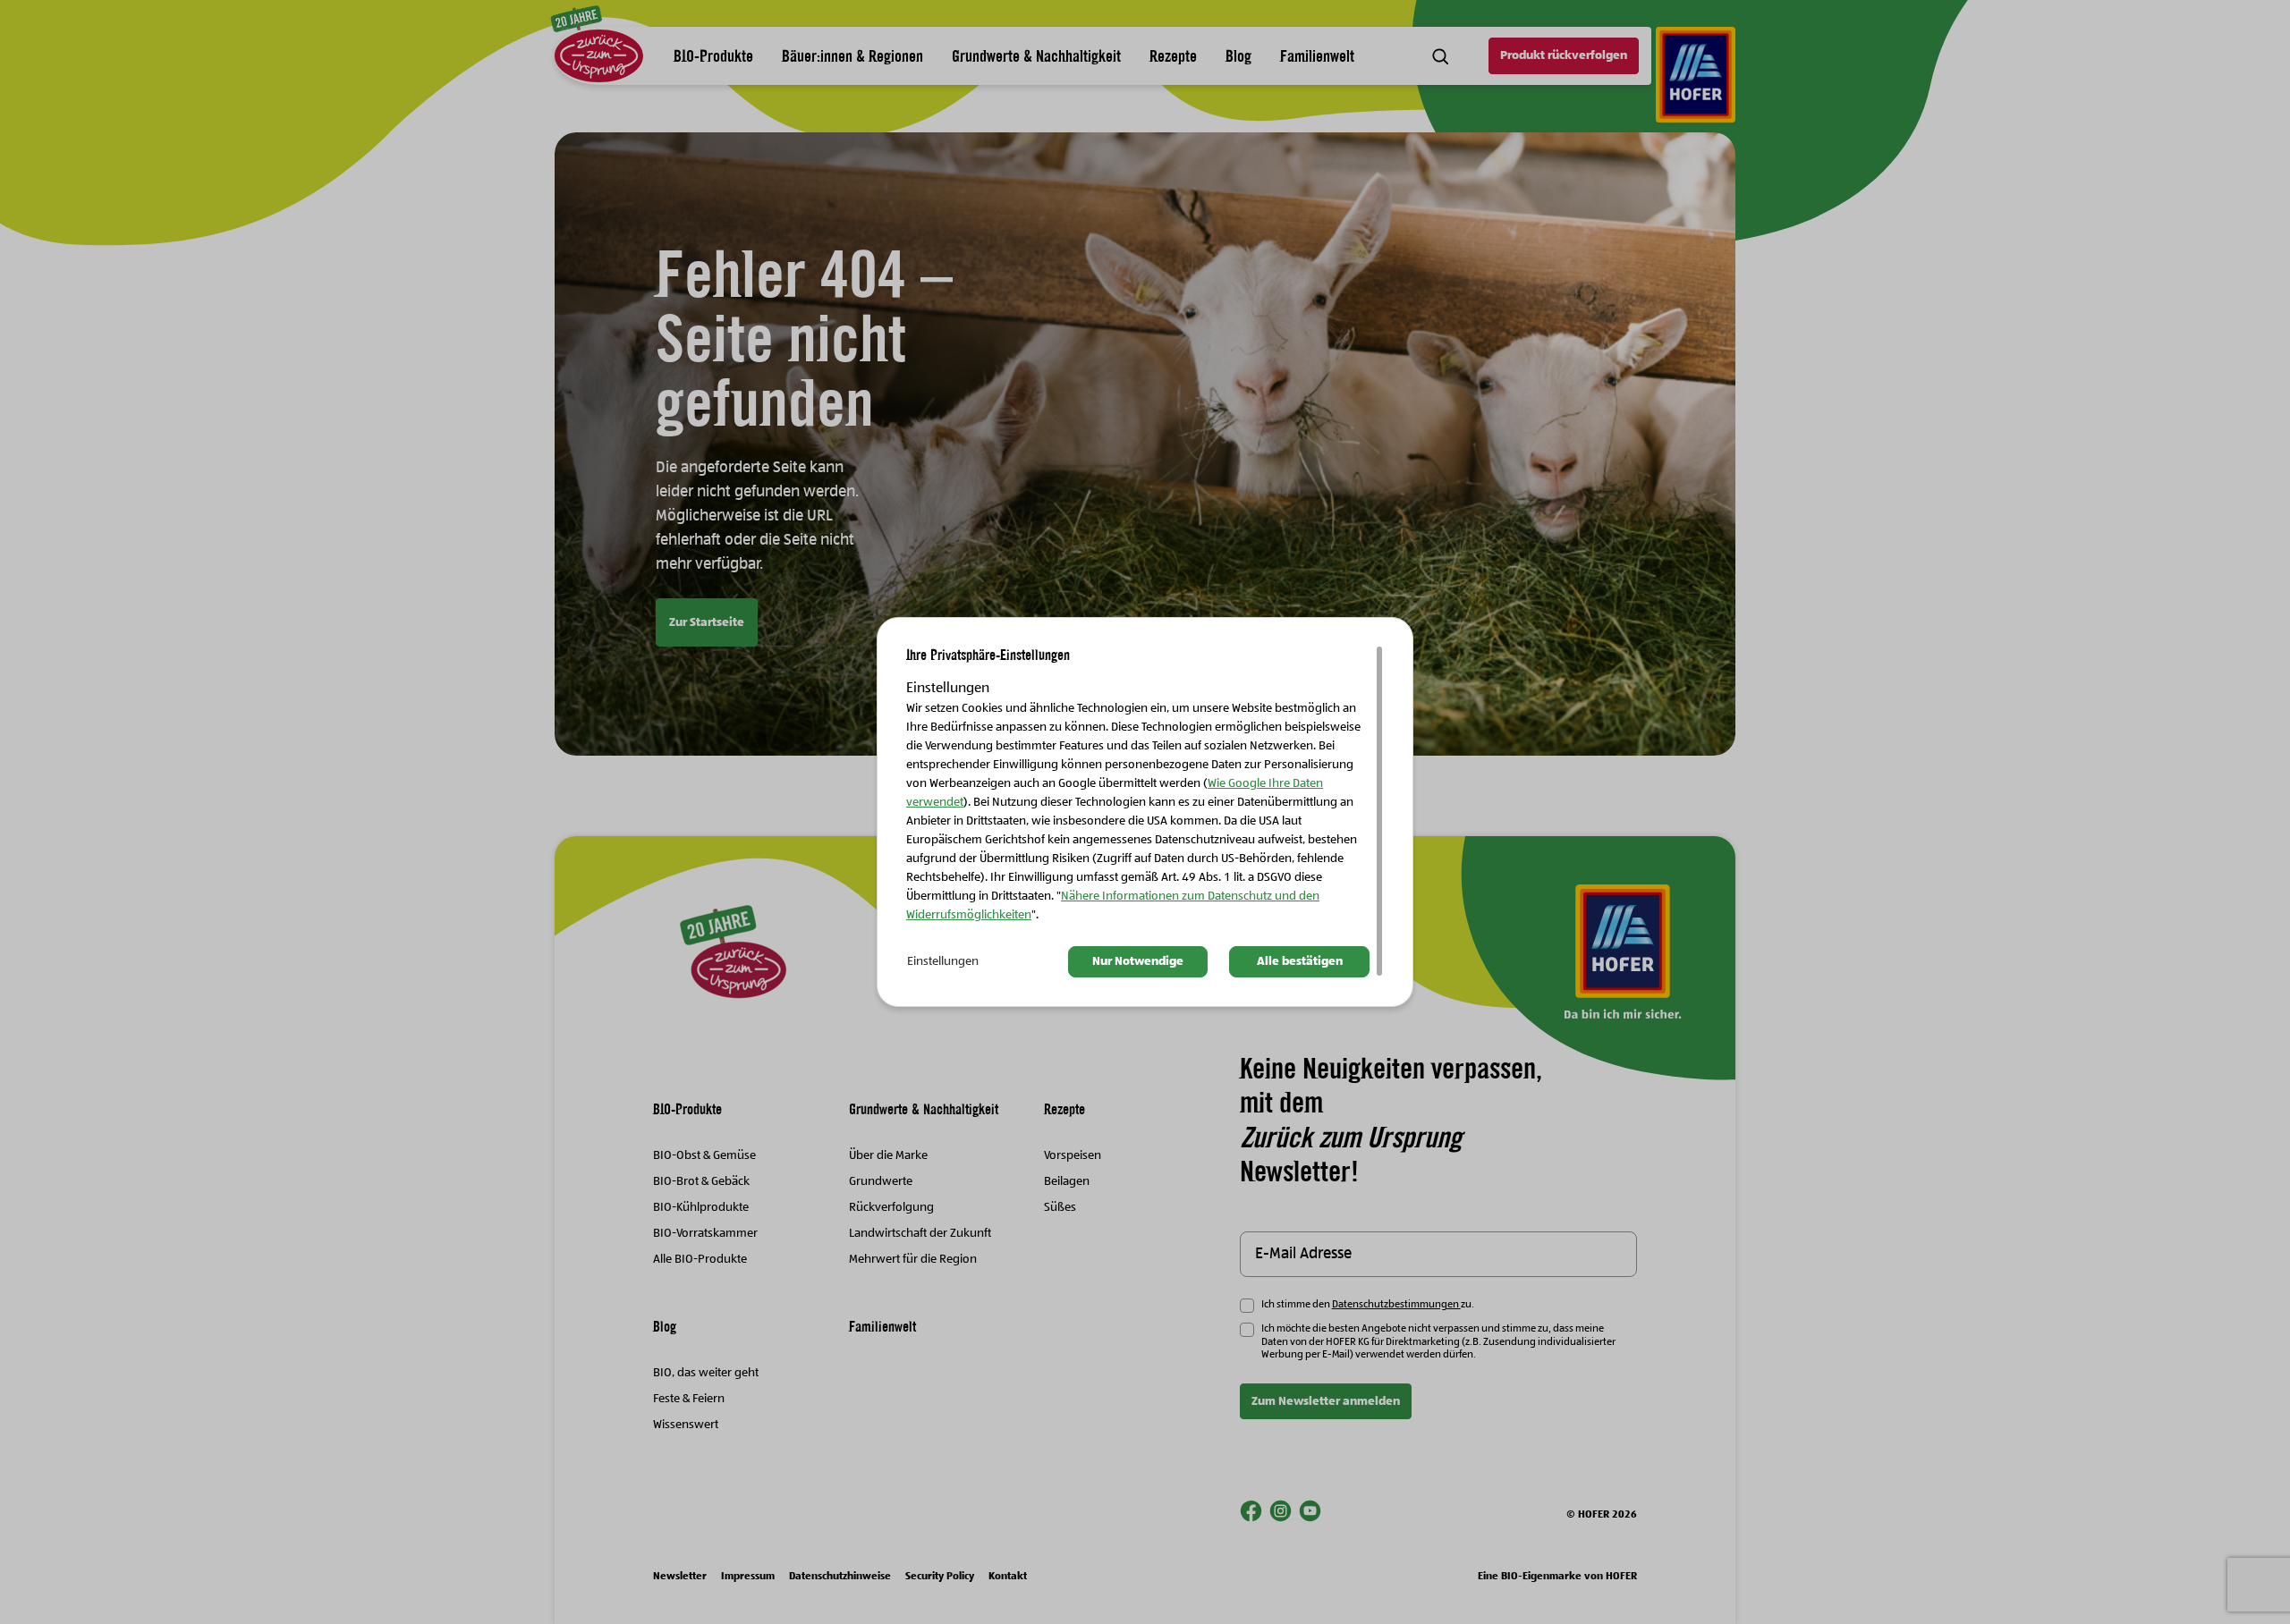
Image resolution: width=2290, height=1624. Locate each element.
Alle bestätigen (1300, 961)
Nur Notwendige (1138, 961)
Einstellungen (943, 961)
